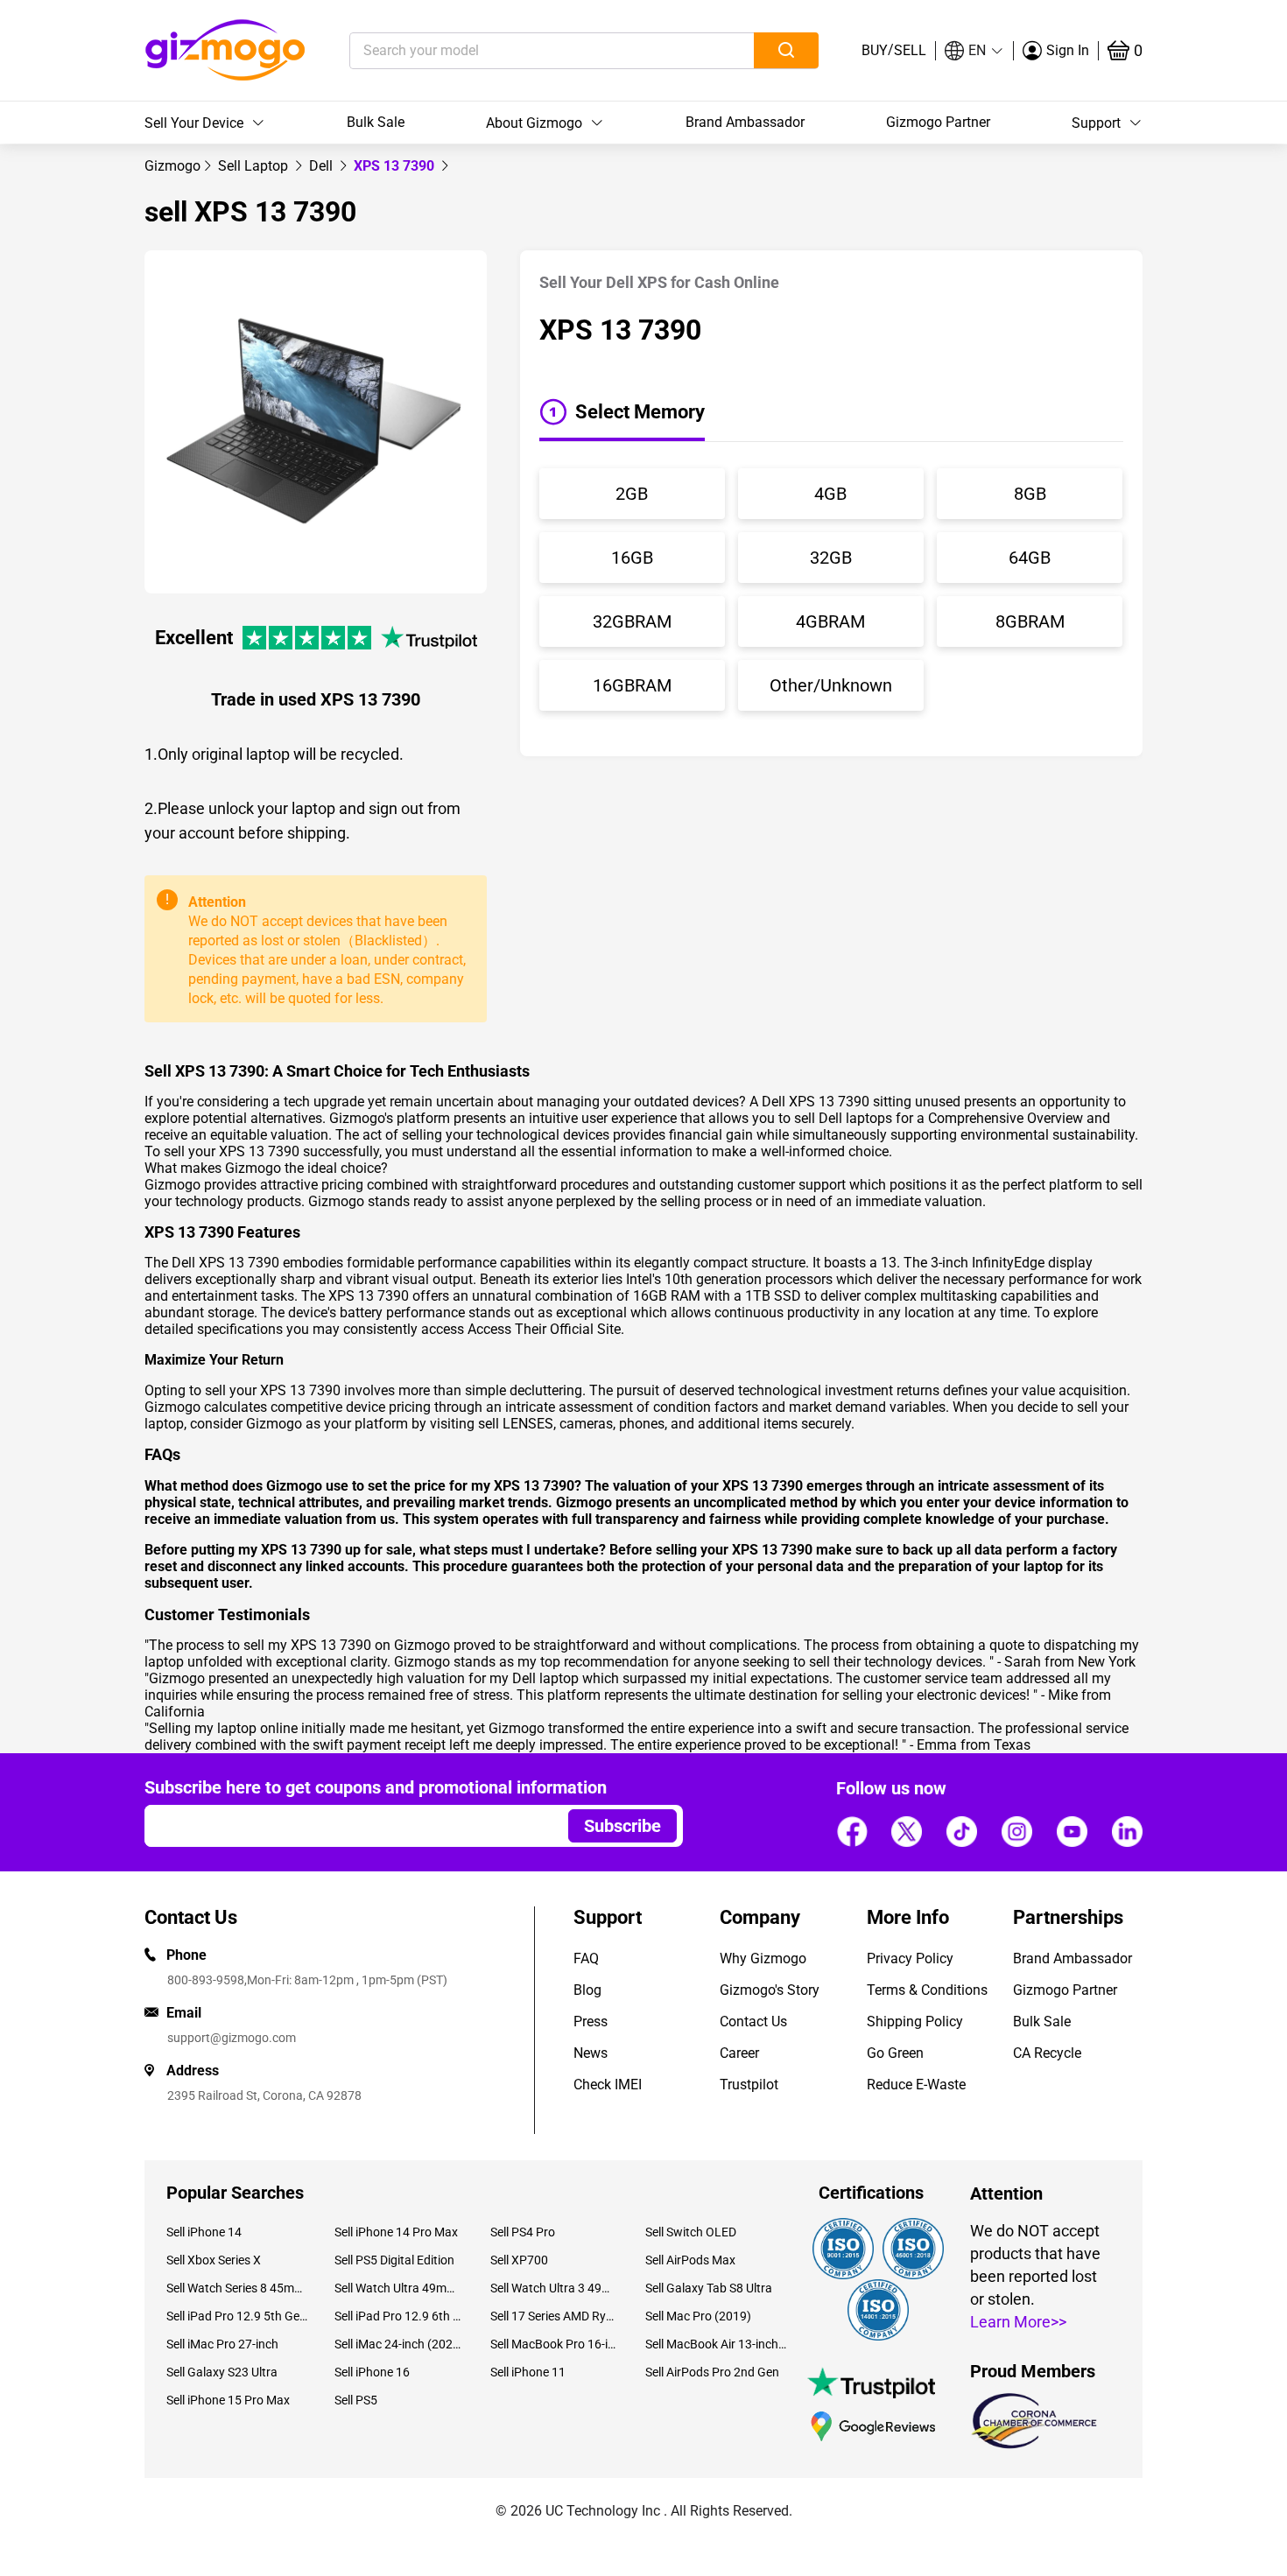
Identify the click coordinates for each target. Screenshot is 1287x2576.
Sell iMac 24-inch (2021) (399, 2344)
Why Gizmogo (763, 1958)
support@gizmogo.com (232, 2038)
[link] (172, 166)
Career (739, 2053)
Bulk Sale (376, 122)
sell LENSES (516, 1424)
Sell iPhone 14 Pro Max (396, 2232)
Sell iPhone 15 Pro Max (228, 2400)
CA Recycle (1047, 2053)
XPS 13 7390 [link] (396, 166)
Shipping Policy (915, 2021)
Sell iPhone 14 (204, 2232)
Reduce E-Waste (916, 2085)
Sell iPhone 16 (372, 2372)
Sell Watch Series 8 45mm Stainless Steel (237, 2288)
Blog (587, 1990)
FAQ (586, 1958)
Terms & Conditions (927, 1990)
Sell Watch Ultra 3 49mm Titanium (555, 2288)
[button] (974, 51)
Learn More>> (1018, 2322)
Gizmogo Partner (938, 122)
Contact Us (753, 2021)
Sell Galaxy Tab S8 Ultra (709, 2288)
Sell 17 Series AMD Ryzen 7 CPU (555, 2316)
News (591, 2053)
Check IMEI (608, 2085)
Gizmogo (172, 166)
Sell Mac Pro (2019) (698, 2316)
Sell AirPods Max (690, 2260)
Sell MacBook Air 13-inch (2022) (716, 2344)
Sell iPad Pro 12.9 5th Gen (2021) (237, 2316)
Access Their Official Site (544, 1329)
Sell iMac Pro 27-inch (222, 2344)
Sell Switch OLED (691, 2232)
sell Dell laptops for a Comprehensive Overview (939, 1118)
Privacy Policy (910, 1958)
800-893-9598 (206, 1980)
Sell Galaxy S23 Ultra (222, 2372)
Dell (323, 166)
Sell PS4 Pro (523, 2232)
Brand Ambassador (745, 122)
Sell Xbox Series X (214, 2260)
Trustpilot (749, 2085)
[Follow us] (852, 1831)
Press (591, 2021)
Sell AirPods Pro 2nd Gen (712, 2372)
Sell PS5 (356, 2400)
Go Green (895, 2053)
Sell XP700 (519, 2260)
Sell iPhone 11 (528, 2372)
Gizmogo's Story (770, 1990)
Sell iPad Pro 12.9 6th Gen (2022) (399, 2316)
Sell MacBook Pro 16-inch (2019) (555, 2344)
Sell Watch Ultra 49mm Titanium (399, 2288)
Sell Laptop (255, 166)
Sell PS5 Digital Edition (394, 2260)
